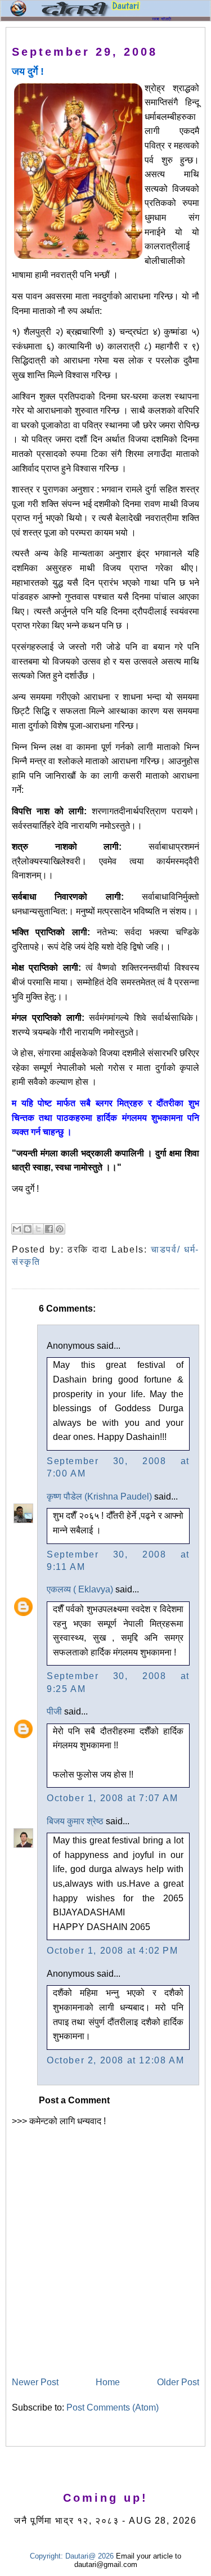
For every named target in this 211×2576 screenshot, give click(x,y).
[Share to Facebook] (49, 1229)
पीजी (54, 1711)
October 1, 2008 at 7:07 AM (113, 1798)
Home (108, 2382)
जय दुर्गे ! (28, 71)
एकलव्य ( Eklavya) (80, 1589)
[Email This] (17, 1229)
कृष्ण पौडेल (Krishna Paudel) (99, 1496)
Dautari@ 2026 (91, 2556)
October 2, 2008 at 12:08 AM (115, 2060)
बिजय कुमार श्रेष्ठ (75, 1821)
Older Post (178, 2382)
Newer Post (35, 2382)
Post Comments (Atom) (113, 2407)
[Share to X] (38, 1229)
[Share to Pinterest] (60, 1229)
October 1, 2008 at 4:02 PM (113, 1951)
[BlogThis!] (28, 1229)
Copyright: (46, 2556)
